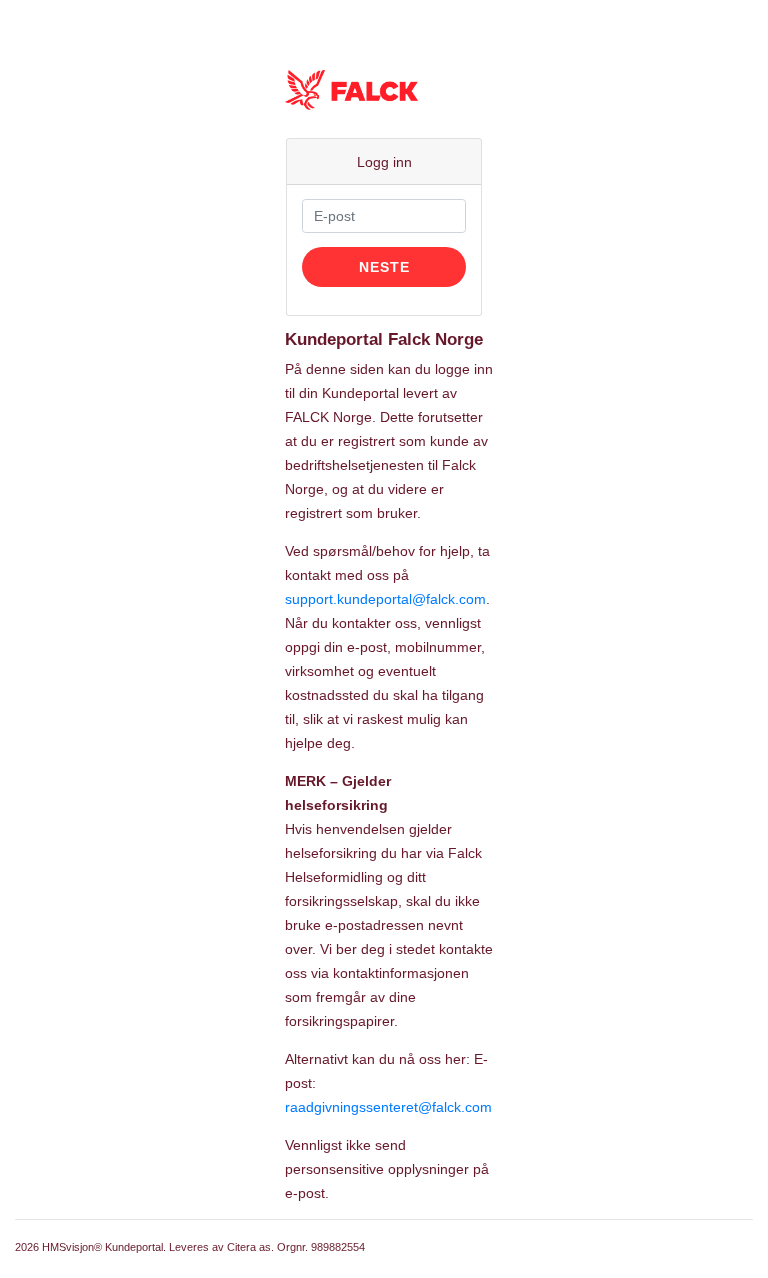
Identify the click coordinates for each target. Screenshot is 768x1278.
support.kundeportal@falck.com (385, 599)
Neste (384, 267)
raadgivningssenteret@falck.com (388, 1107)
